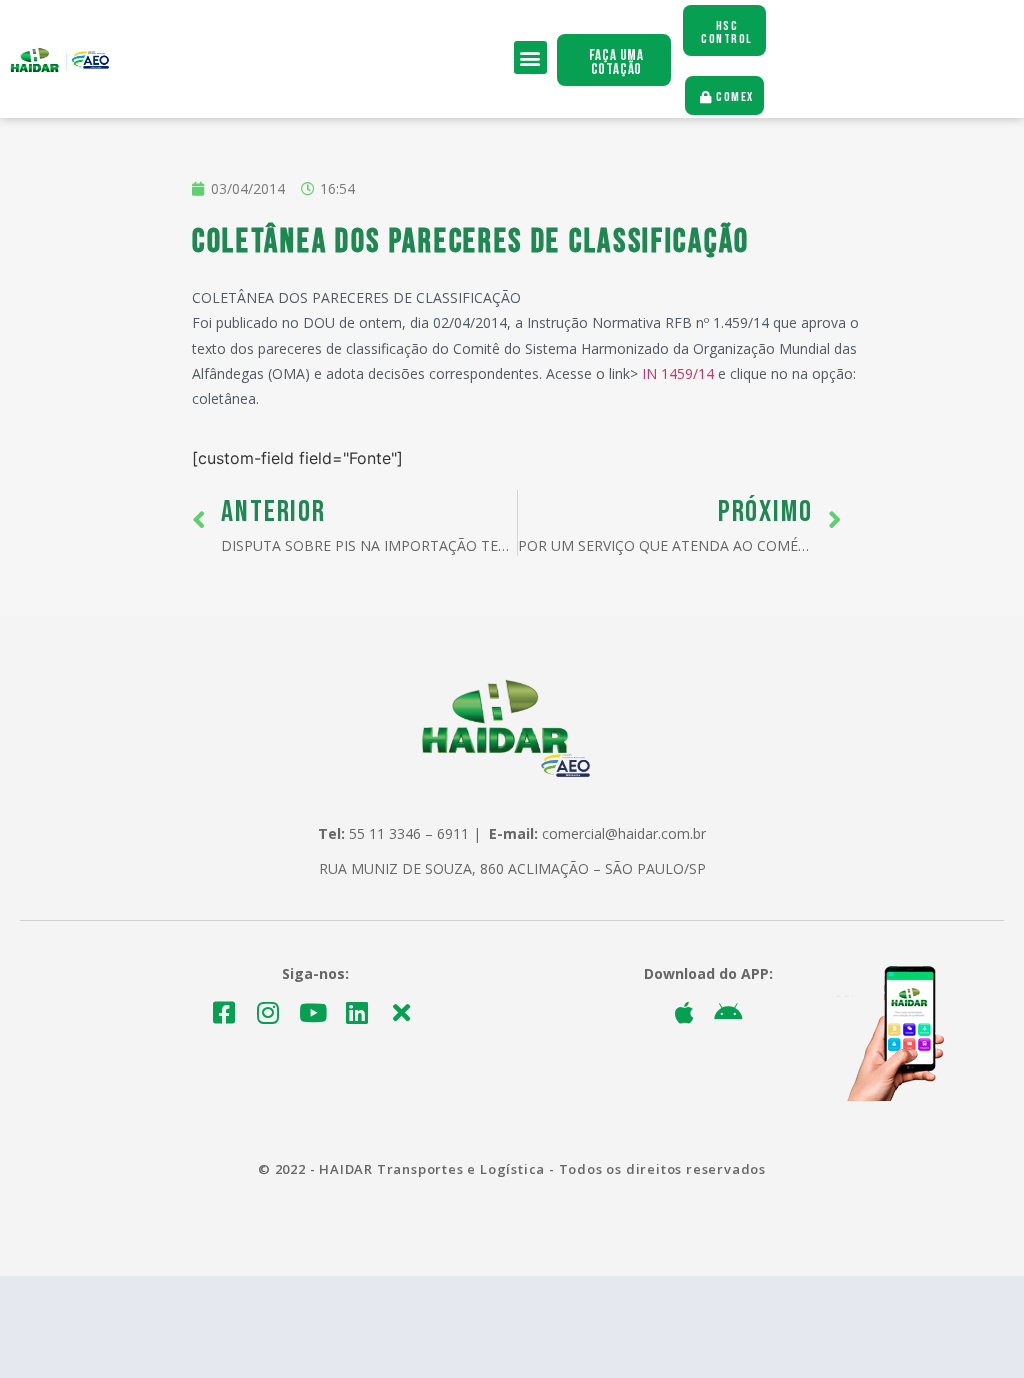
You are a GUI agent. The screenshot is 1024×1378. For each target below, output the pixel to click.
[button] (530, 57)
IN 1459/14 (678, 373)
